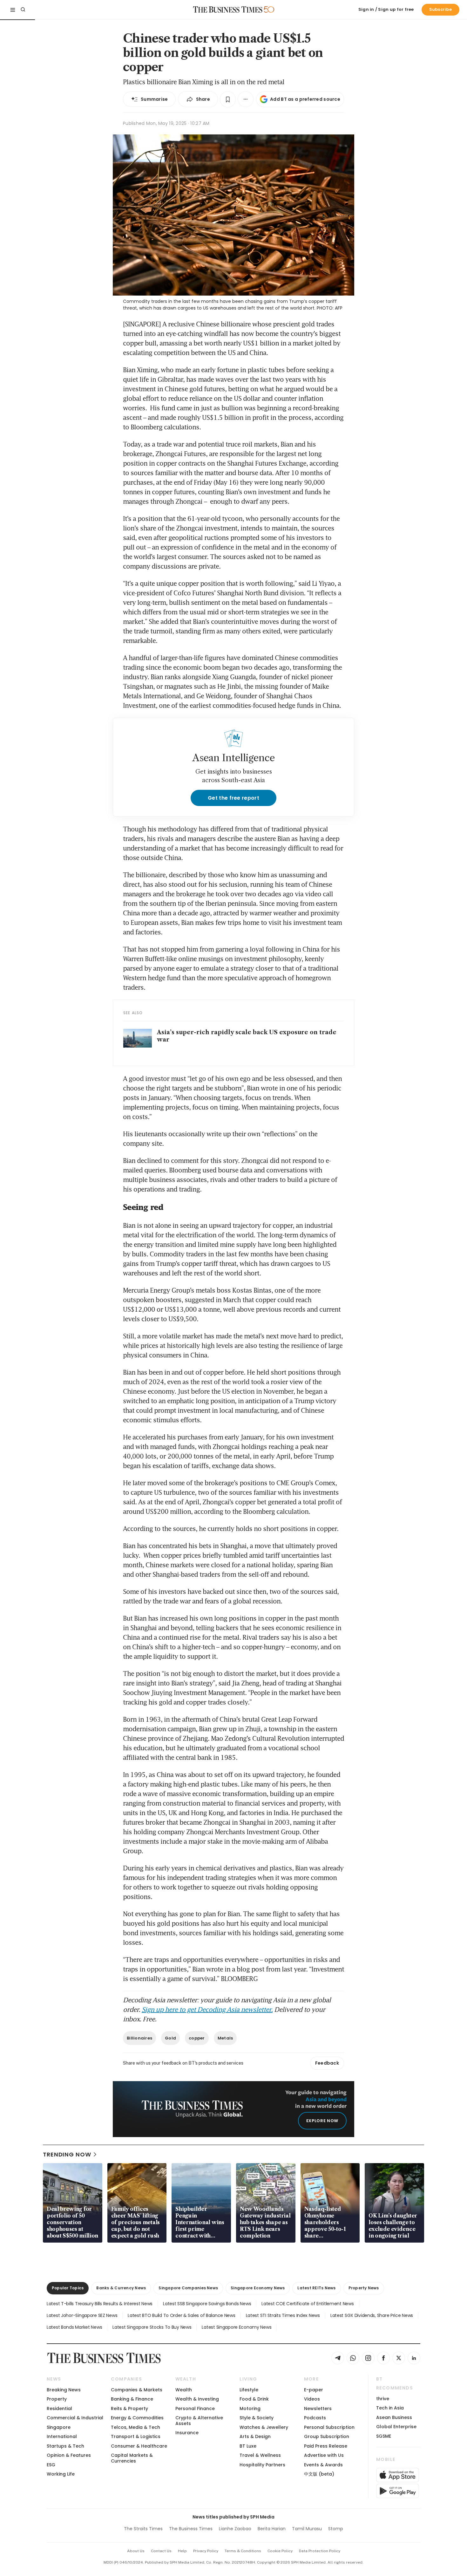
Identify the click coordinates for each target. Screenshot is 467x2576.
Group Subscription (327, 2436)
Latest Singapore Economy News (237, 2327)
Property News (364, 2288)
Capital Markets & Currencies (132, 2458)
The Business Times (191, 2529)
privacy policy (206, 2551)
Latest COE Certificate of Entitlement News (308, 2304)
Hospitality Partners (262, 2465)
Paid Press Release (326, 2446)
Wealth (184, 2390)
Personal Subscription (329, 2427)
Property (57, 2399)
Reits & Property (129, 2409)
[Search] (23, 10)
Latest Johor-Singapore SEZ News (82, 2315)
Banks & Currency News (121, 2288)
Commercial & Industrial (75, 2418)
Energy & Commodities (137, 2418)
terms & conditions (243, 2551)
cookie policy (280, 2551)
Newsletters (318, 2409)
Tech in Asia (390, 2408)
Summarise (154, 99)
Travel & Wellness (260, 2455)
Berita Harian (272, 2529)
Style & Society (257, 2418)
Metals (225, 2038)
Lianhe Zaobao (235, 2529)
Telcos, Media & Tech (135, 2427)
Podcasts (315, 2418)
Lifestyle (249, 2390)
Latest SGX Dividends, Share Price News (372, 2315)
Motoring (250, 2409)
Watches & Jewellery (264, 2427)
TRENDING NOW (67, 2154)
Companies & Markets (137, 2390)
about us (136, 2551)
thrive (383, 2399)
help (182, 2551)
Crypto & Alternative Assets (199, 2420)
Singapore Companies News (188, 2288)
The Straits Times (143, 2529)
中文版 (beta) (319, 2474)
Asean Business (394, 2417)
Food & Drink (254, 2399)
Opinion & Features (69, 2455)
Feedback (327, 2063)
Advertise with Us (324, 2455)
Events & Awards (323, 2465)
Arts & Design (255, 2436)
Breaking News (64, 2390)
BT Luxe (248, 2446)
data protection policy (320, 2551)
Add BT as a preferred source (305, 99)
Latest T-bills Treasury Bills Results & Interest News (100, 2304)
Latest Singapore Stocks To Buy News (152, 2327)
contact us (161, 2551)
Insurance (187, 2433)
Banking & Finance (132, 2399)
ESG (51, 2465)
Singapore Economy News (258, 2288)
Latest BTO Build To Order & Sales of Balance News (181, 2315)
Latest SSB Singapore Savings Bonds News (207, 2304)
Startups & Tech (65, 2446)
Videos (312, 2399)
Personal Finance (195, 2409)
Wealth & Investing (197, 2399)
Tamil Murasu (307, 2529)
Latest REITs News (316, 2288)
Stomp (336, 2529)
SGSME (384, 2436)
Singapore (59, 2427)
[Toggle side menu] (13, 10)
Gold (170, 2038)
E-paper (314, 2390)
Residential (59, 2409)
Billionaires (139, 2038)
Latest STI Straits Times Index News (283, 2315)
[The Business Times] (228, 10)
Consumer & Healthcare (139, 2446)
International (62, 2436)
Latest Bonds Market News (74, 2327)
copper (197, 2038)
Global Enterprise (396, 2427)
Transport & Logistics (136, 2436)
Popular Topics (68, 2288)
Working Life (61, 2474)
